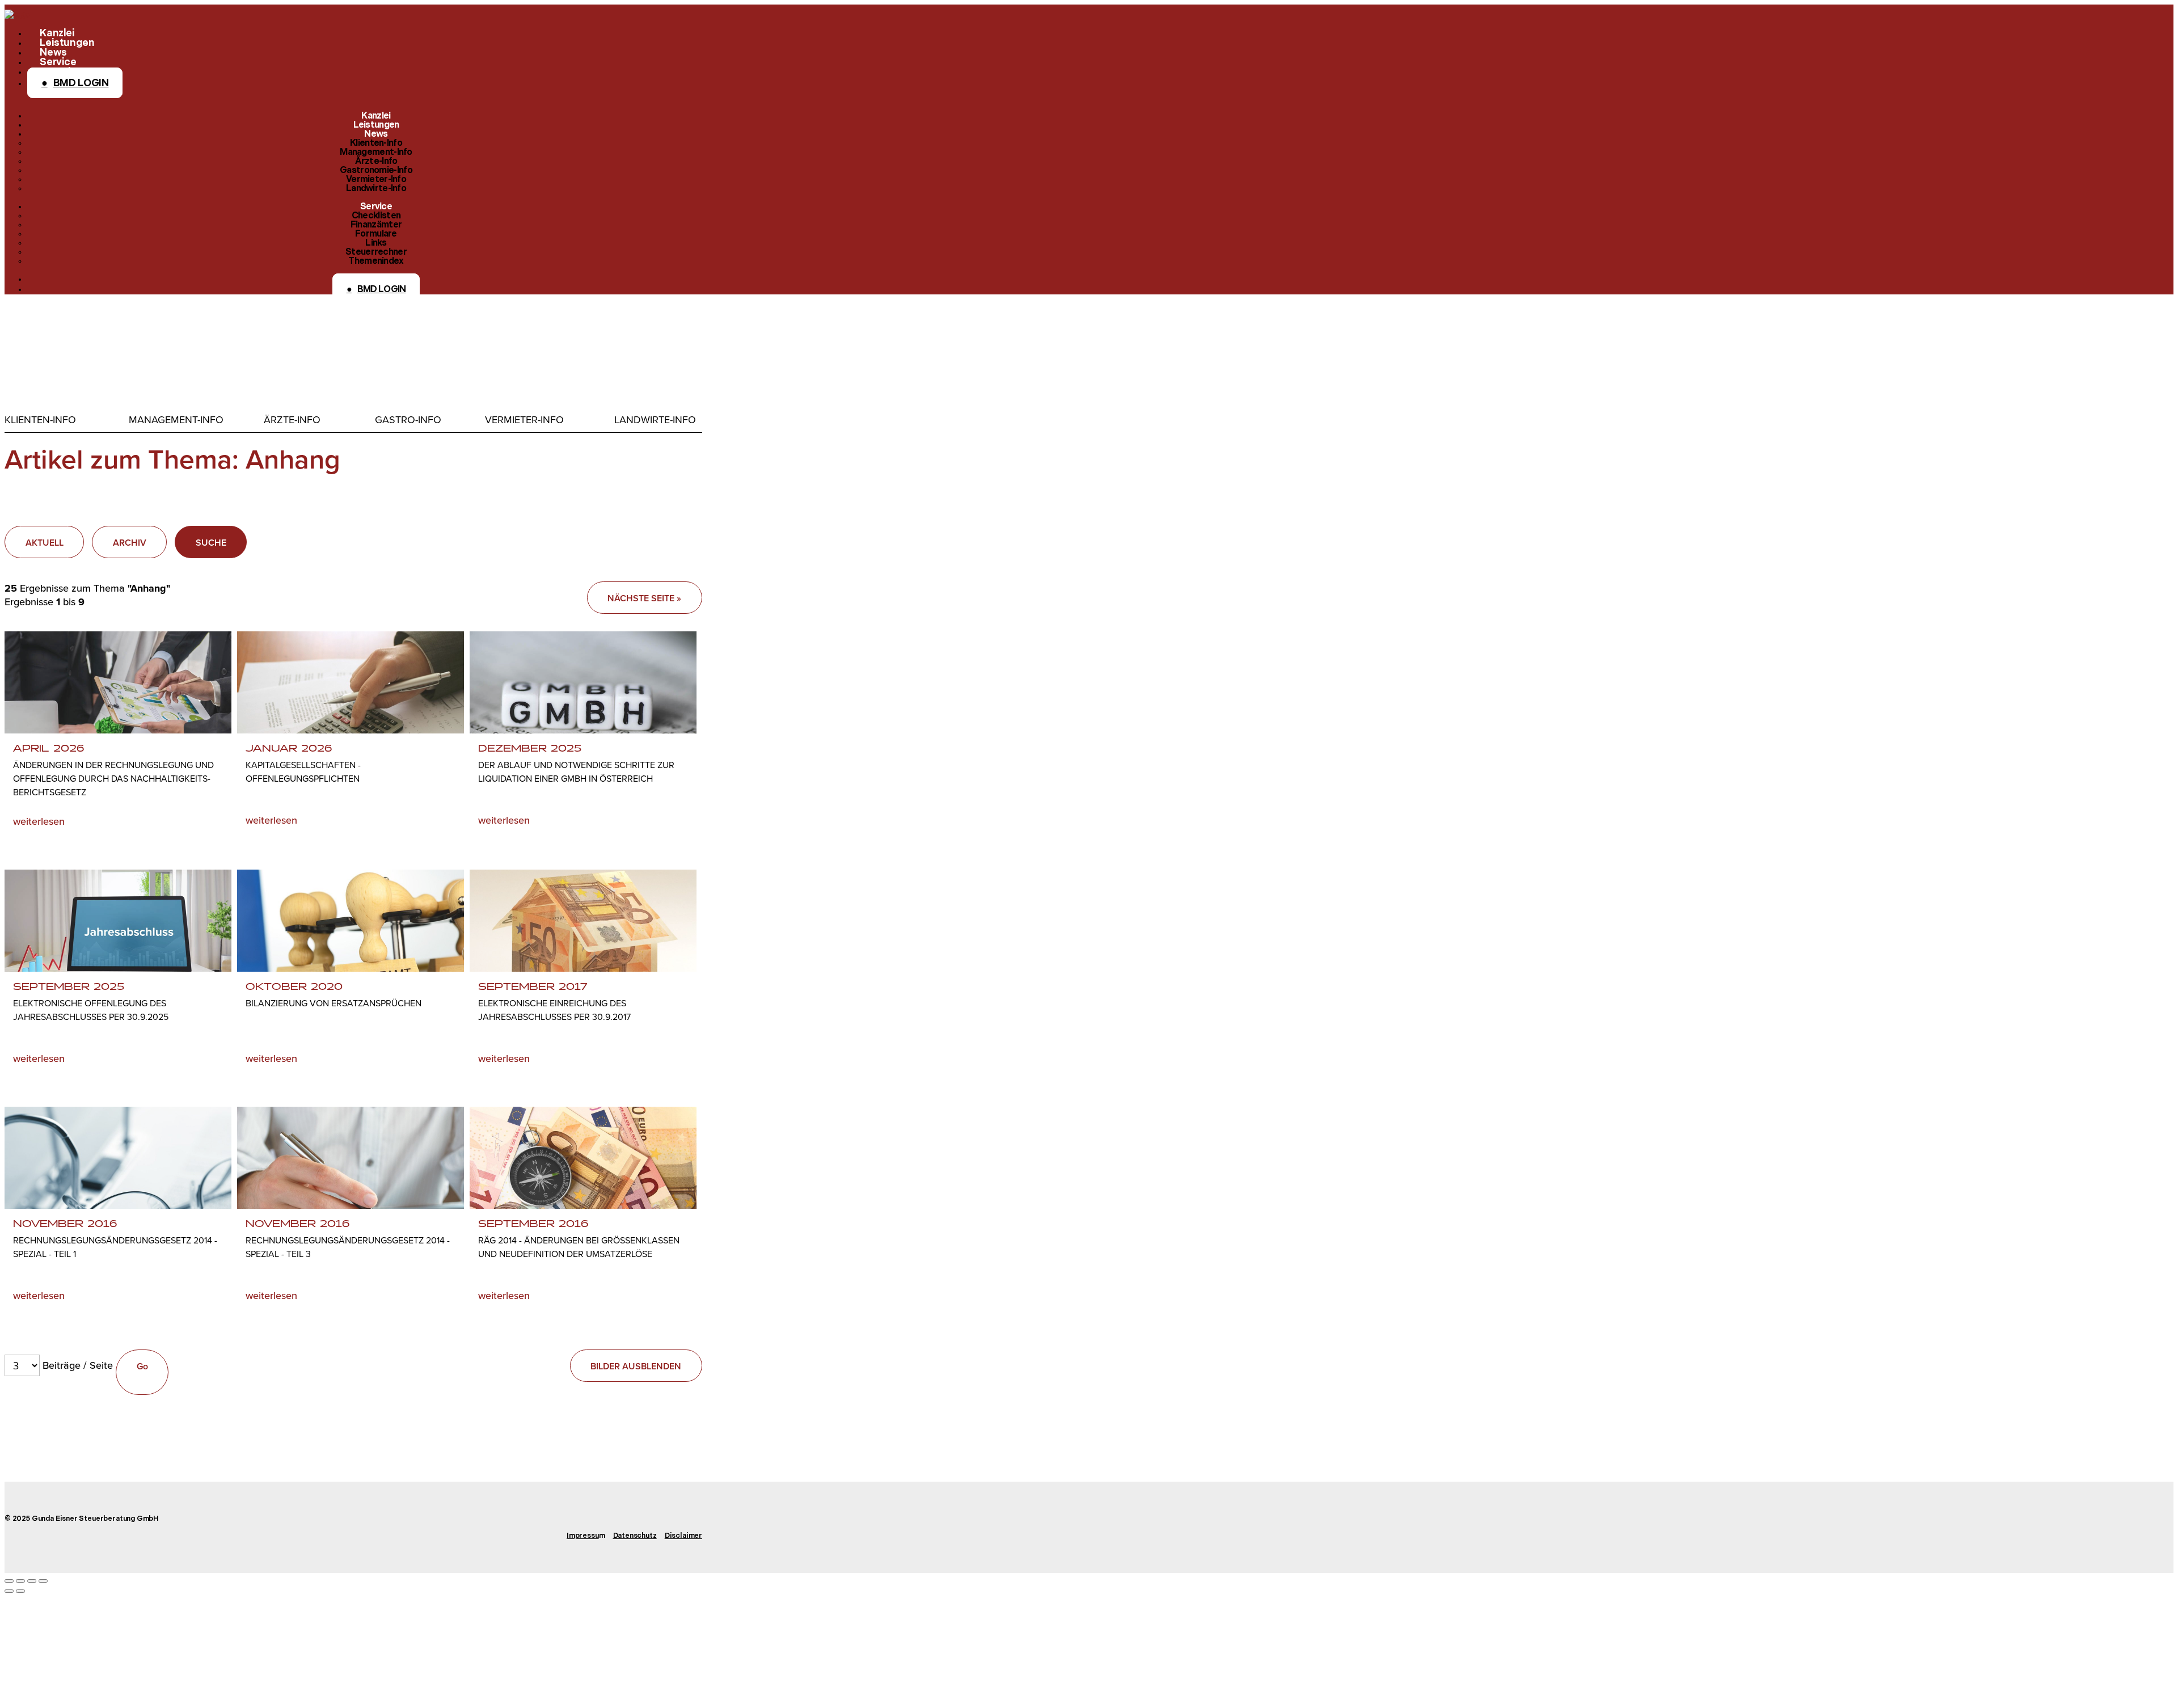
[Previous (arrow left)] (9, 1591)
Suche (211, 543)
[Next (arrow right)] (20, 1591)
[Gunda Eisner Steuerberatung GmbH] (17, 14)
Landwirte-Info (655, 420)
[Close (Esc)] (9, 1581)
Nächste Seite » (644, 598)
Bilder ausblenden (636, 1366)
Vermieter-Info (524, 420)
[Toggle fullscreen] (32, 1581)
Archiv (130, 543)
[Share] (20, 1581)
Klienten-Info (40, 420)
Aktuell (45, 543)
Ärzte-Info (292, 420)
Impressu (583, 1536)
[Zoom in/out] (43, 1581)
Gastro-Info (408, 420)
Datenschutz (635, 1536)
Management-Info (176, 420)
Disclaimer (683, 1536)
